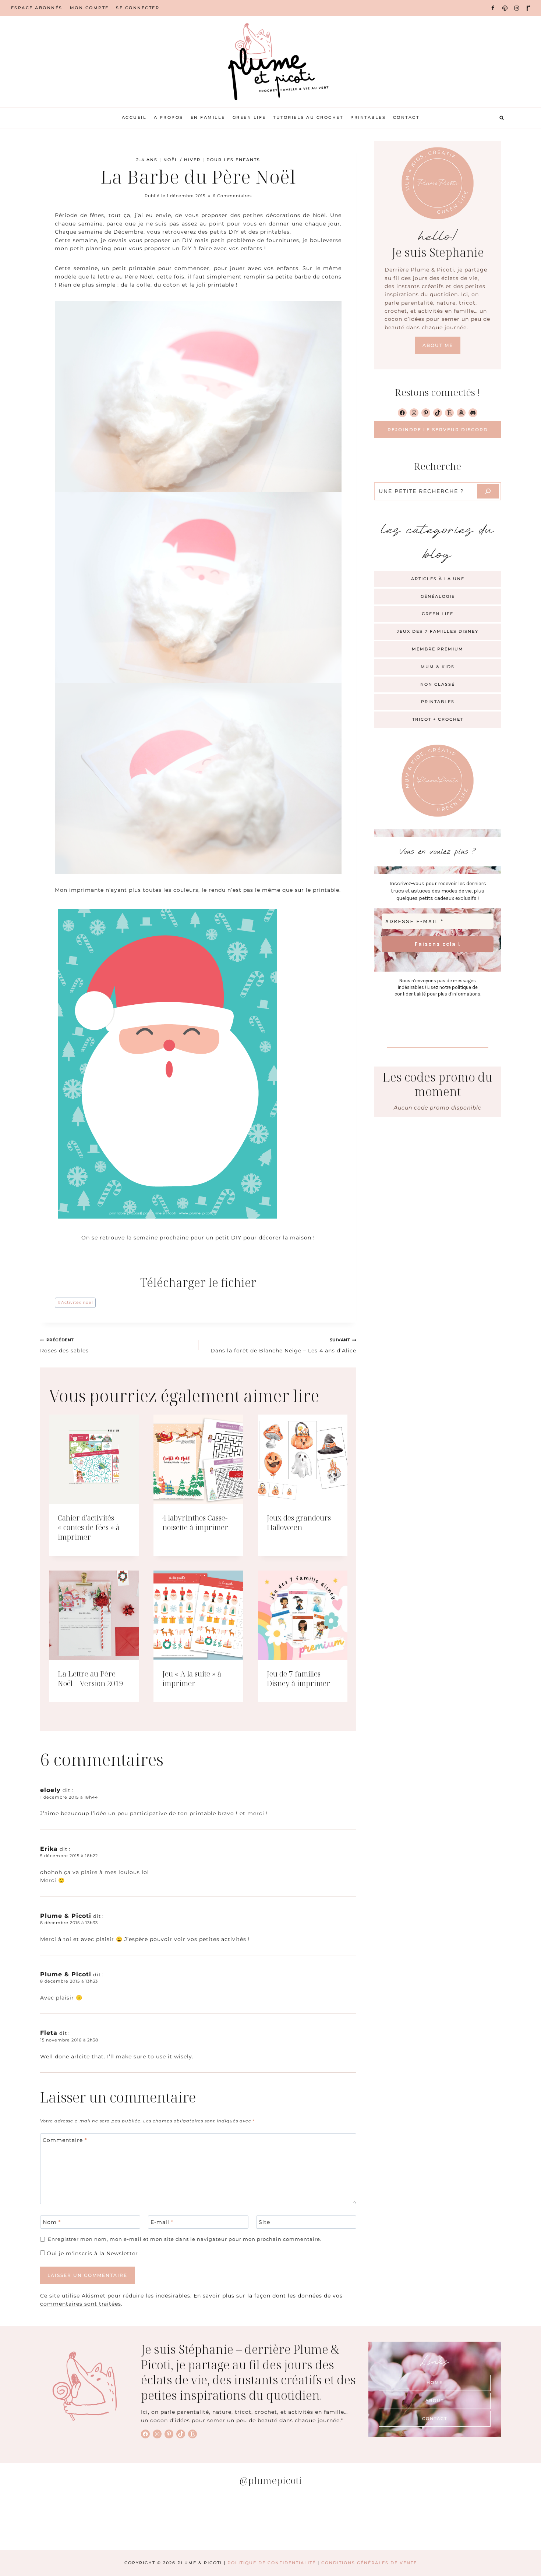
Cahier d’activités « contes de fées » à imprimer (89, 1527)
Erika (49, 1849)
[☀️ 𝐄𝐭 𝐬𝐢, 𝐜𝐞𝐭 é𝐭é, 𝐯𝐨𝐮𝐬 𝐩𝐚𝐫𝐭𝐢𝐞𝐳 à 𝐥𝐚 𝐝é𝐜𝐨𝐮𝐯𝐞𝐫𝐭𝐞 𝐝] (497, 2522)
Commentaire (65, 2140)
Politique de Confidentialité (272, 2563)
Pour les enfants (233, 160)
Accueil (134, 117)
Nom (52, 2222)
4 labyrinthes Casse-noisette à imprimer (195, 1523)
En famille (208, 117)
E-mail (162, 2222)
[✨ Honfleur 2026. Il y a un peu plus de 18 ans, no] (316, 2522)
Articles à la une (438, 579)
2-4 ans (147, 160)
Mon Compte (89, 8)
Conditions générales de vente (369, 2563)
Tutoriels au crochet (308, 117)
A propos (169, 117)
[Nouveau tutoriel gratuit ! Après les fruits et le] (407, 2522)
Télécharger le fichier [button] (198, 1282)
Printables (368, 117)
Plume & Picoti (66, 1916)
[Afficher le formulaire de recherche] (502, 118)
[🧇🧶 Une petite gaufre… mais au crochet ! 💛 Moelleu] (44, 2522)
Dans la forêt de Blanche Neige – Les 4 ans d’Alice (283, 1345)
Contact (406, 117)
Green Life (249, 117)
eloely (50, 1790)
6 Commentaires (232, 196)
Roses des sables (64, 1345)
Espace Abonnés (37, 8)
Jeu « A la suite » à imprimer (192, 1679)
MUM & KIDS (438, 667)
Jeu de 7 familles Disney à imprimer (298, 1679)
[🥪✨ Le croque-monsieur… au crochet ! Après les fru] (135, 2522)
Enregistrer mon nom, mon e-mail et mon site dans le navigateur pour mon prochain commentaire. (185, 2239)
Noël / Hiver (182, 160)
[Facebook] (493, 8)
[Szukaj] (488, 491)
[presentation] (94, 1459)
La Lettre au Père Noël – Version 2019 (91, 1679)
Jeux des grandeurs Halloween (299, 1523)
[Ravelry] (528, 8)
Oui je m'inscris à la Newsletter (91, 2253)
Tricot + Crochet (438, 719)
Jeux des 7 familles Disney (438, 631)
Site (264, 2222)
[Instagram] (517, 8)
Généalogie (438, 596)
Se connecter (138, 8)
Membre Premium (438, 649)
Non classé (438, 684)
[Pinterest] (505, 8)
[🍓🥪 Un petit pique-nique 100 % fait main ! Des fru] (225, 2522)
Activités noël (75, 1302)
